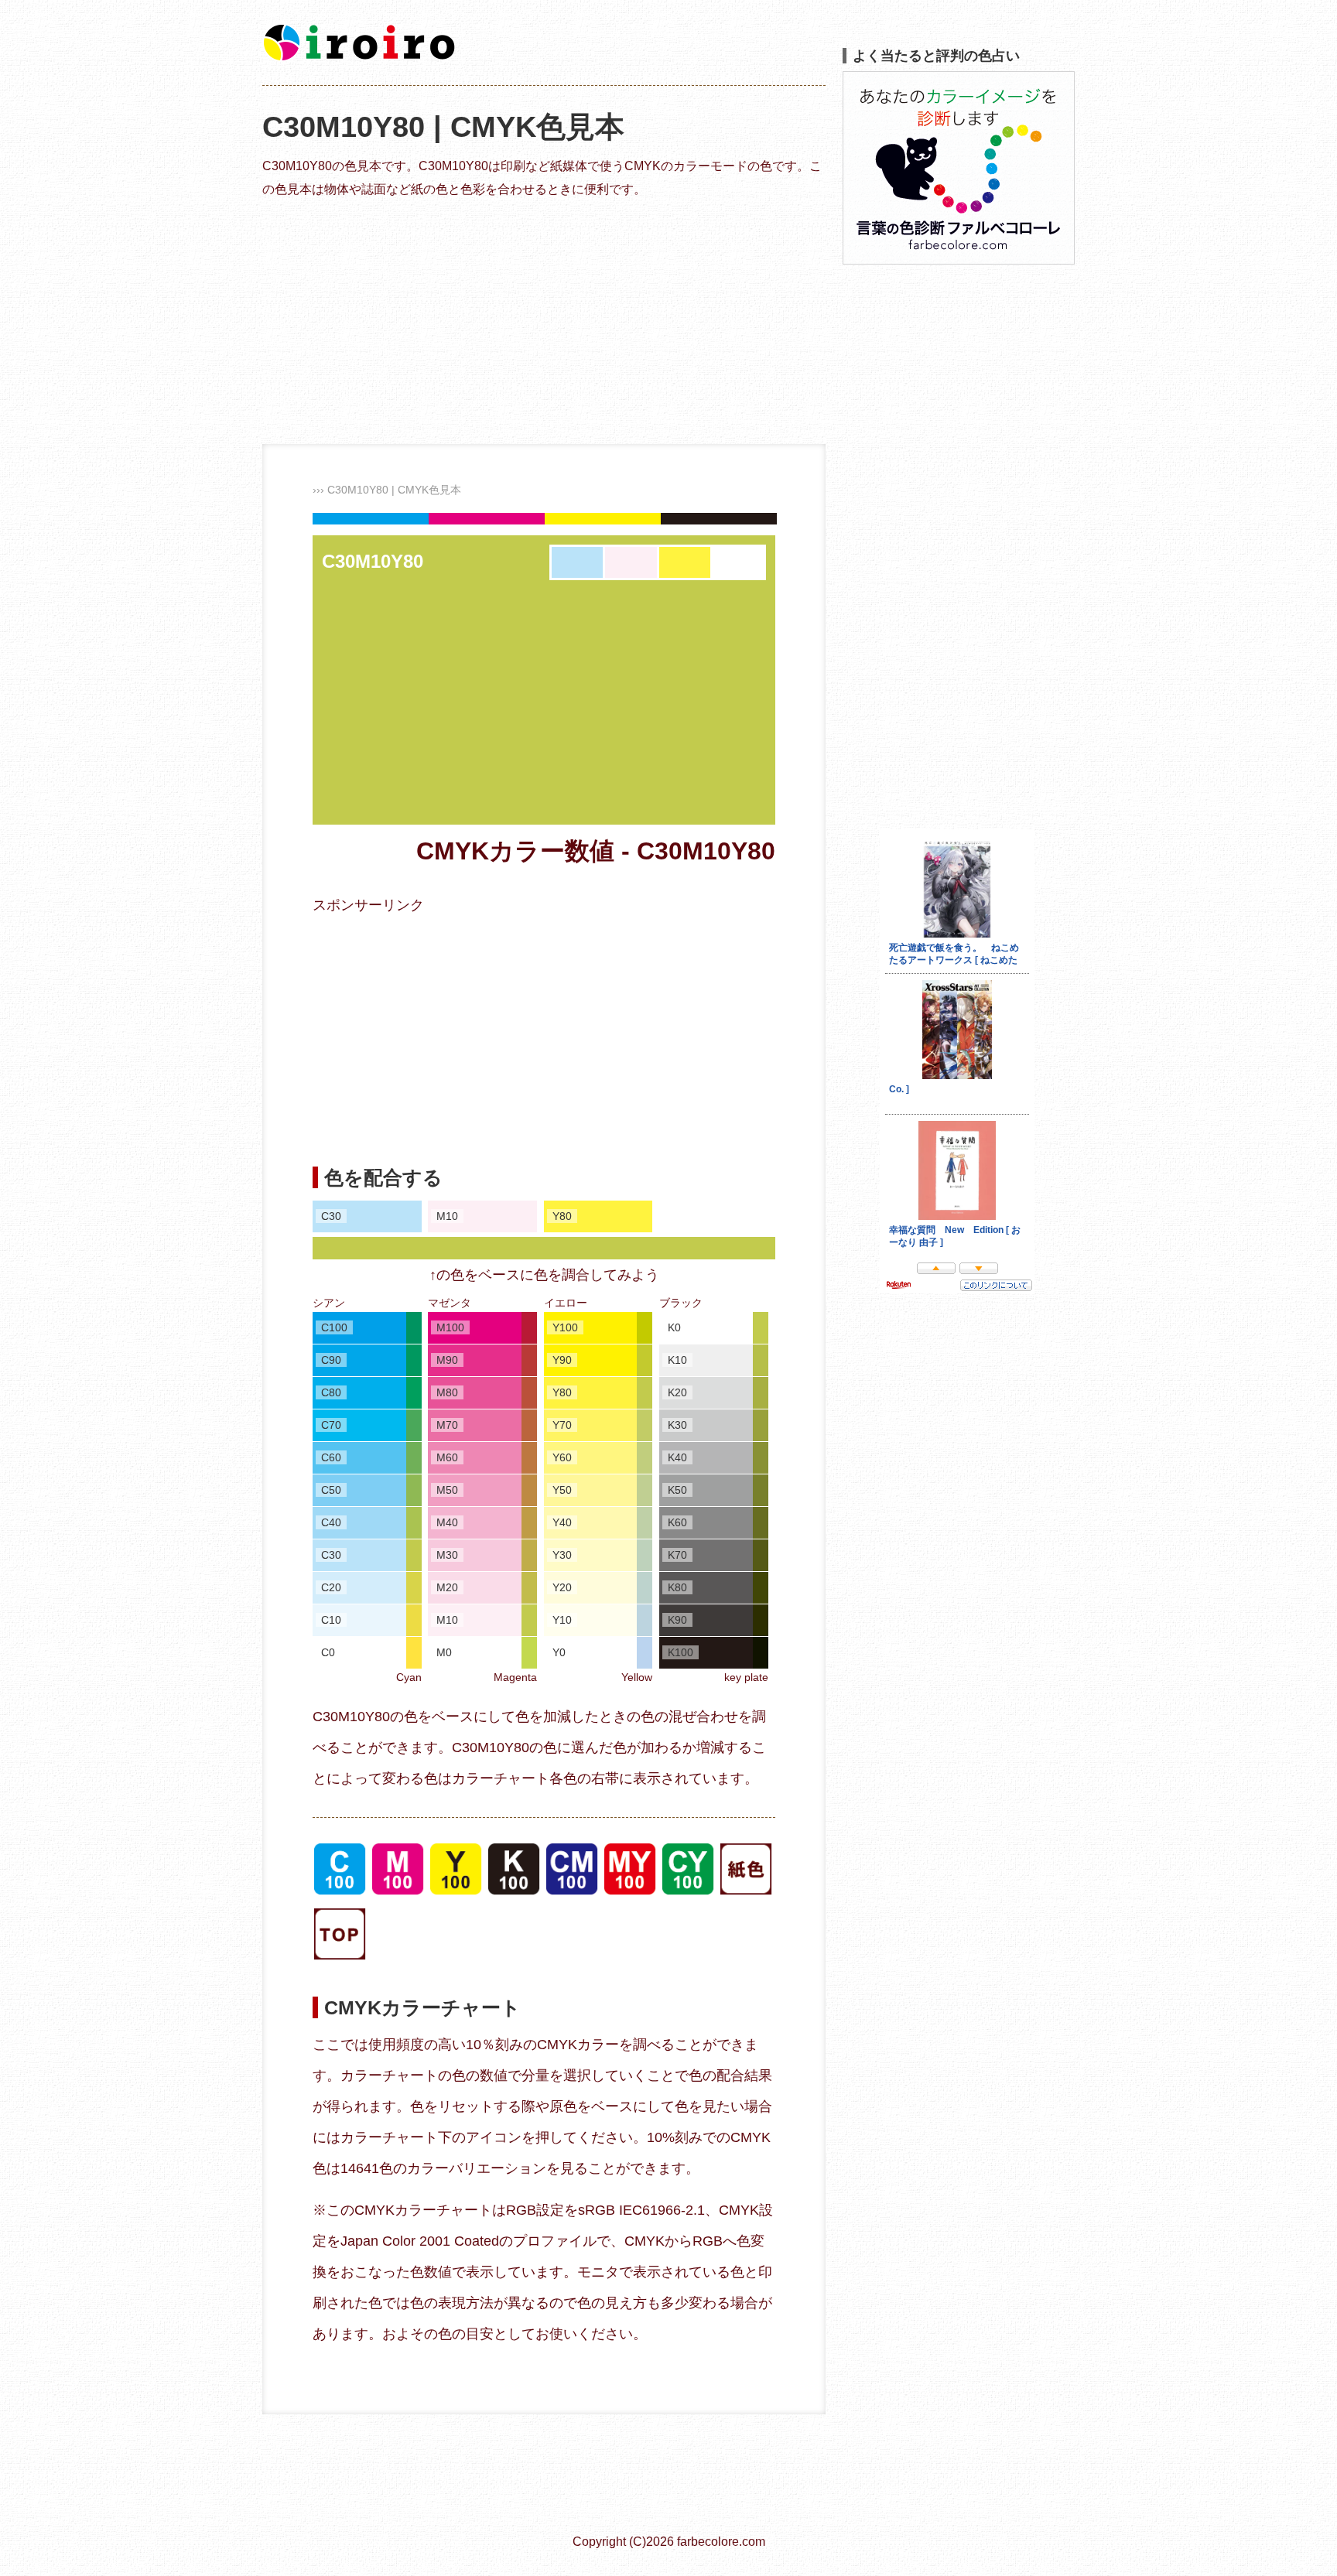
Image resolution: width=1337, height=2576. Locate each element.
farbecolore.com (721, 2542)
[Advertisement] (544, 320)
